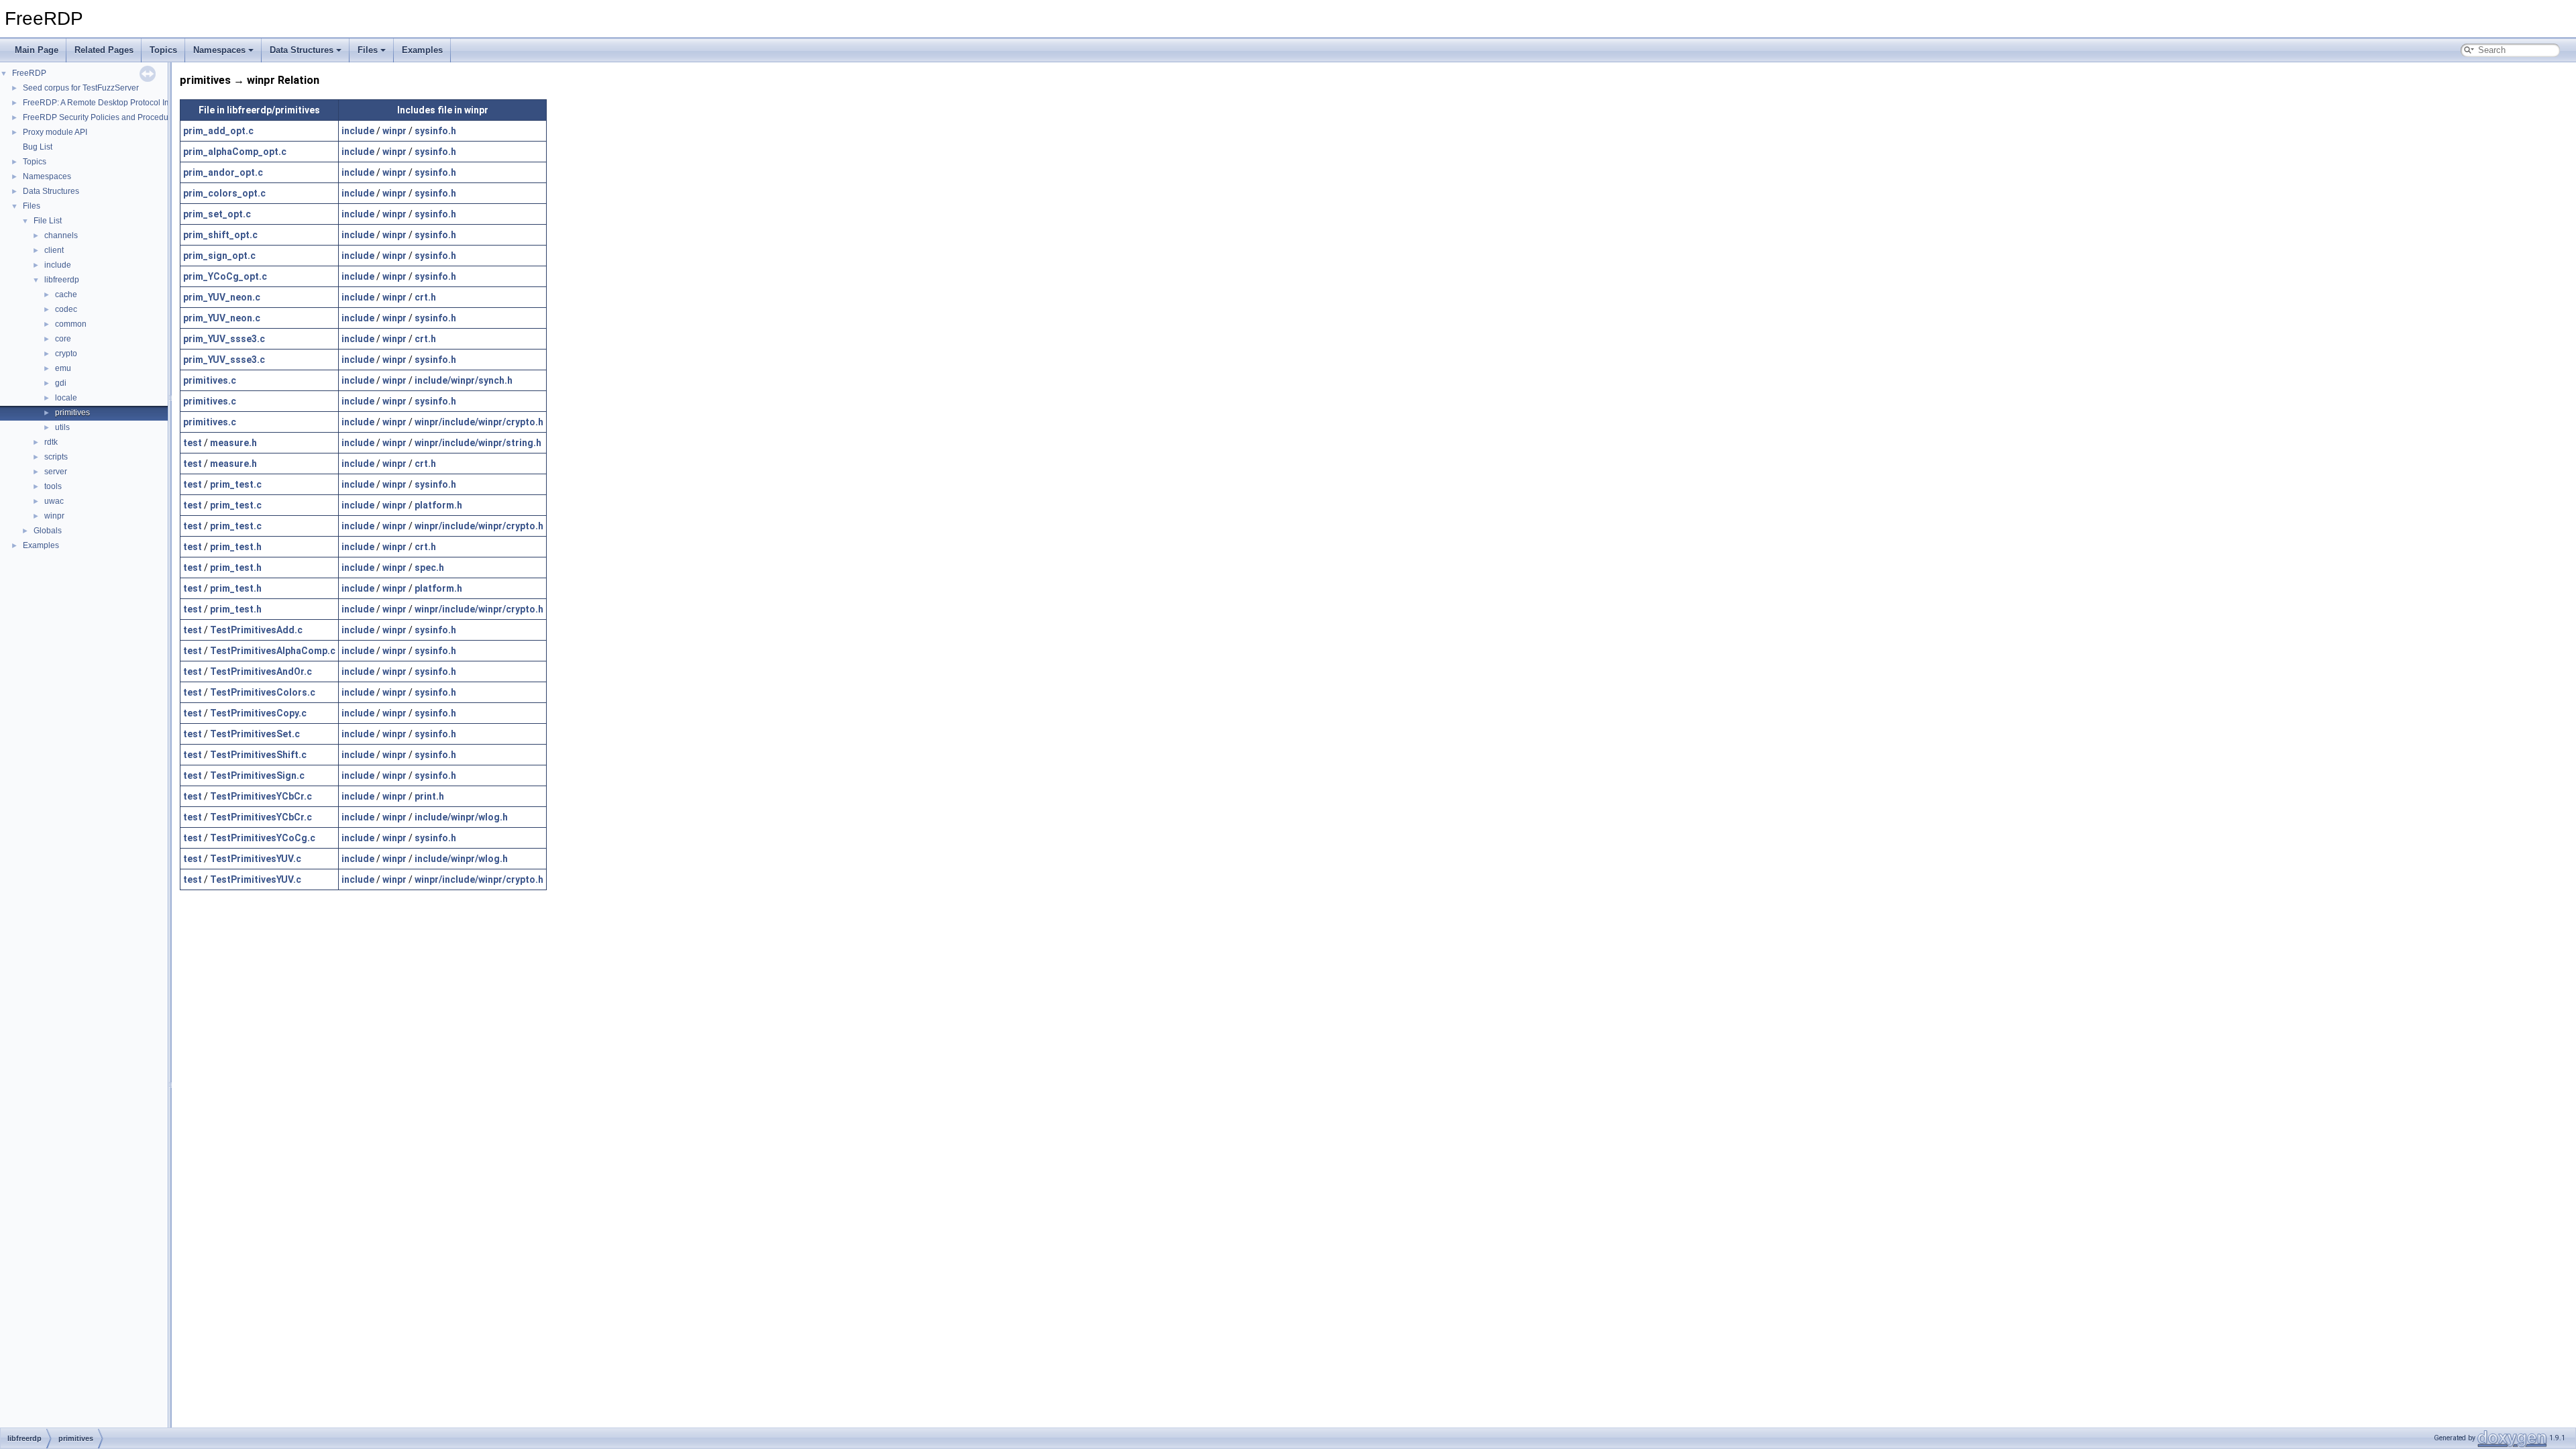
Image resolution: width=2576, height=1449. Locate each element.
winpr (54, 516)
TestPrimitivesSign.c (257, 775)
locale (66, 398)
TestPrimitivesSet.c (255, 734)
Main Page (37, 50)
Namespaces (219, 50)
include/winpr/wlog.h (461, 817)
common (71, 324)
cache (66, 294)
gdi (61, 383)
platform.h (438, 505)
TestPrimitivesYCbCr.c (261, 796)
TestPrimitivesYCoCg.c (263, 838)
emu (63, 368)
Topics (163, 50)
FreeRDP (29, 73)
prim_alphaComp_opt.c (235, 152)
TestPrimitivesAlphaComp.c (273, 651)
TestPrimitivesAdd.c (256, 630)
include (58, 265)
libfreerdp (62, 280)
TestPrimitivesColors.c (263, 692)
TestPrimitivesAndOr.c (261, 672)
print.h (429, 796)
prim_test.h (236, 547)
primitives (72, 413)
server (56, 472)
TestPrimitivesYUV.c (256, 859)
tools (53, 486)
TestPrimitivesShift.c (258, 755)
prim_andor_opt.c (223, 172)
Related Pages (104, 50)
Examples (422, 50)
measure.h (233, 443)
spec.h (429, 568)
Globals (48, 531)
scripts (56, 457)
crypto (66, 354)
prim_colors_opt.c (224, 193)
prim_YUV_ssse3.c (224, 339)
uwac (54, 501)
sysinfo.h (435, 131)
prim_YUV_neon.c (222, 297)
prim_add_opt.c (218, 131)
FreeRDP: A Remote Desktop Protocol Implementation (121, 103)
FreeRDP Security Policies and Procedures (101, 117)
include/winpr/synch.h (464, 380)
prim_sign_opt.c (219, 256)
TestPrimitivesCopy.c (258, 713)
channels (61, 235)
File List (48, 221)
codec (66, 309)
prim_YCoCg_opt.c (225, 276)
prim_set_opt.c (217, 214)
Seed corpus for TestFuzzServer (81, 88)
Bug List (38, 147)
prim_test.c (236, 484)
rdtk (51, 442)
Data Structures (302, 50)
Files (368, 50)
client (54, 250)
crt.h (425, 297)
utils (62, 427)
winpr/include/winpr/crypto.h (479, 422)
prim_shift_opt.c (220, 235)
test (193, 443)
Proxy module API (55, 132)
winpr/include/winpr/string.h (478, 443)
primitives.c (210, 380)
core (63, 339)
